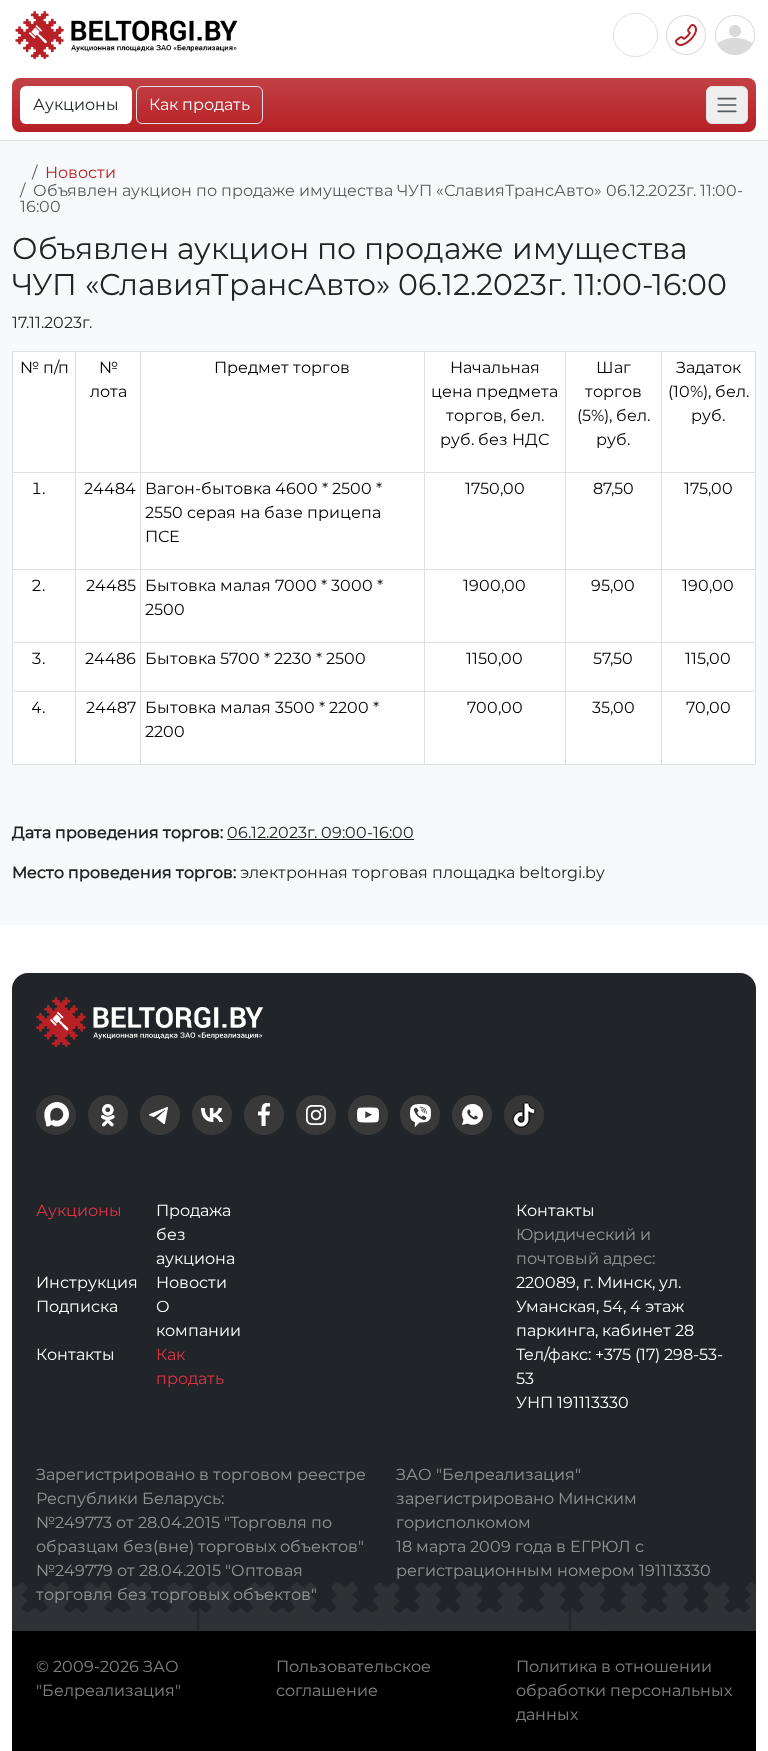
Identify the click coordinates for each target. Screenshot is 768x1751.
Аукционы (76, 104)
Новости (80, 172)
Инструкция (87, 1282)
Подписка (77, 1306)
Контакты (75, 1354)
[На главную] (18, 172)
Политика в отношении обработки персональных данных (624, 1690)
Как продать (199, 104)
